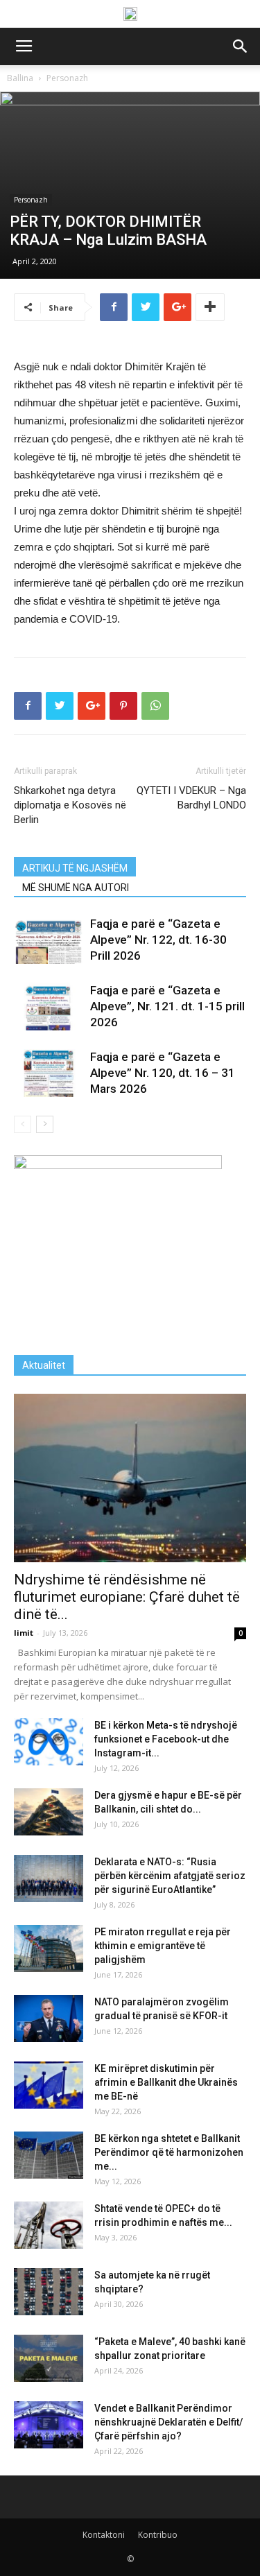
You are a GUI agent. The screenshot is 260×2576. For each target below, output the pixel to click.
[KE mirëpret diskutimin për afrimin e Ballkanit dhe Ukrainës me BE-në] (49, 2085)
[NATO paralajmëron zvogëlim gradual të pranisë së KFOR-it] (49, 2019)
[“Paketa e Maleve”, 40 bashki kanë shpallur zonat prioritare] (49, 2359)
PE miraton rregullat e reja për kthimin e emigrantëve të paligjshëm (163, 1946)
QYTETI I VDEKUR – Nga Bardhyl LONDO (191, 798)
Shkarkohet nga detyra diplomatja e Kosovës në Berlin (70, 805)
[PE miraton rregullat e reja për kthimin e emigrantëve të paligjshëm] (49, 1949)
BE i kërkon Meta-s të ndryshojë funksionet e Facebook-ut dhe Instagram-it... (166, 1739)
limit (24, 1633)
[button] (241, 46)
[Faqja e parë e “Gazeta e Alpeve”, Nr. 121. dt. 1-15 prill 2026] (49, 1006)
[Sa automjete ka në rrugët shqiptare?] (49, 2292)
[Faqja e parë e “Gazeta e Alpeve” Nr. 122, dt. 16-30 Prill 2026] (49, 940)
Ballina (20, 78)
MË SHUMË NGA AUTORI (76, 888)
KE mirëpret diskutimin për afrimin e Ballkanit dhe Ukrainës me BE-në (166, 2082)
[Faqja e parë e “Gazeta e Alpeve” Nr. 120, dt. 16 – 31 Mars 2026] (49, 1073)
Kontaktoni (104, 2535)
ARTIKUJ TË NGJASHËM (75, 868)
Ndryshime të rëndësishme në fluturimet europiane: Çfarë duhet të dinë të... (127, 1597)
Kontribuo (158, 2535)
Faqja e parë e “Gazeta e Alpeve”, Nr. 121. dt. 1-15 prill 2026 (167, 1006)
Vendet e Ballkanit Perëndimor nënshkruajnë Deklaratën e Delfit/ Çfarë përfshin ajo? (168, 2422)
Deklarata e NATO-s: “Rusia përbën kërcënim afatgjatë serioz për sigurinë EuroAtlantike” (170, 1876)
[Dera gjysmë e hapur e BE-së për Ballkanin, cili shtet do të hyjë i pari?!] (49, 1812)
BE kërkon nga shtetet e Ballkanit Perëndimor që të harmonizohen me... (169, 2152)
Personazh (67, 78)
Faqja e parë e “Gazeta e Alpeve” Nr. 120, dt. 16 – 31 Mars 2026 (163, 1073)
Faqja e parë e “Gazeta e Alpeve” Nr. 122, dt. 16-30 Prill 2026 (158, 940)
